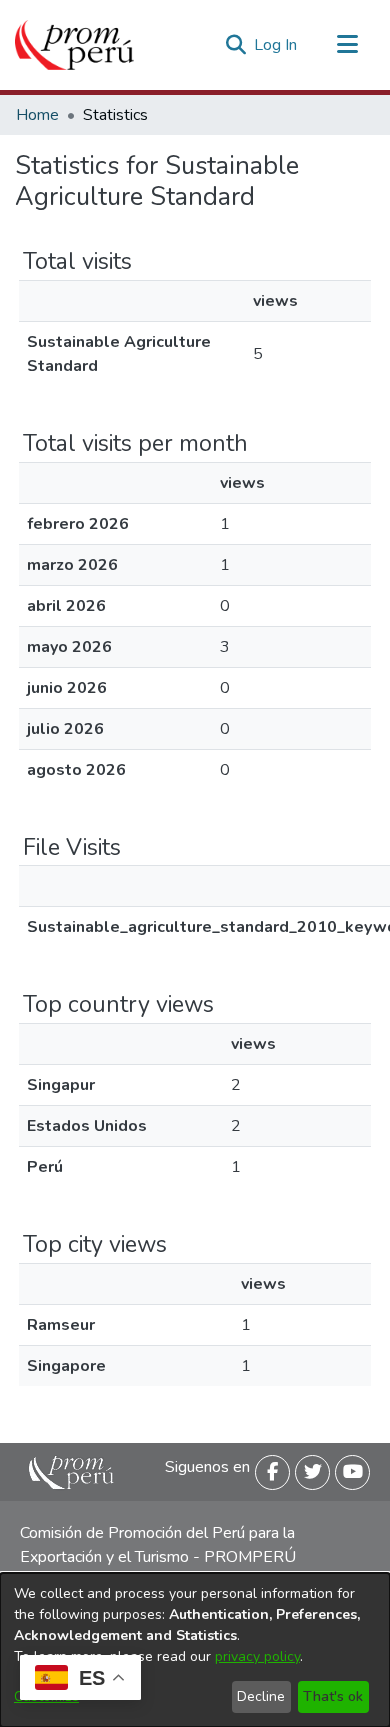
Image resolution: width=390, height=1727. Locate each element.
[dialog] (195, 1650)
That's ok (333, 1696)
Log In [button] (276, 45)
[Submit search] (235, 45)
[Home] (74, 45)
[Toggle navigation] (347, 45)
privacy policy (257, 1656)
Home (37, 115)
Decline (261, 1696)
